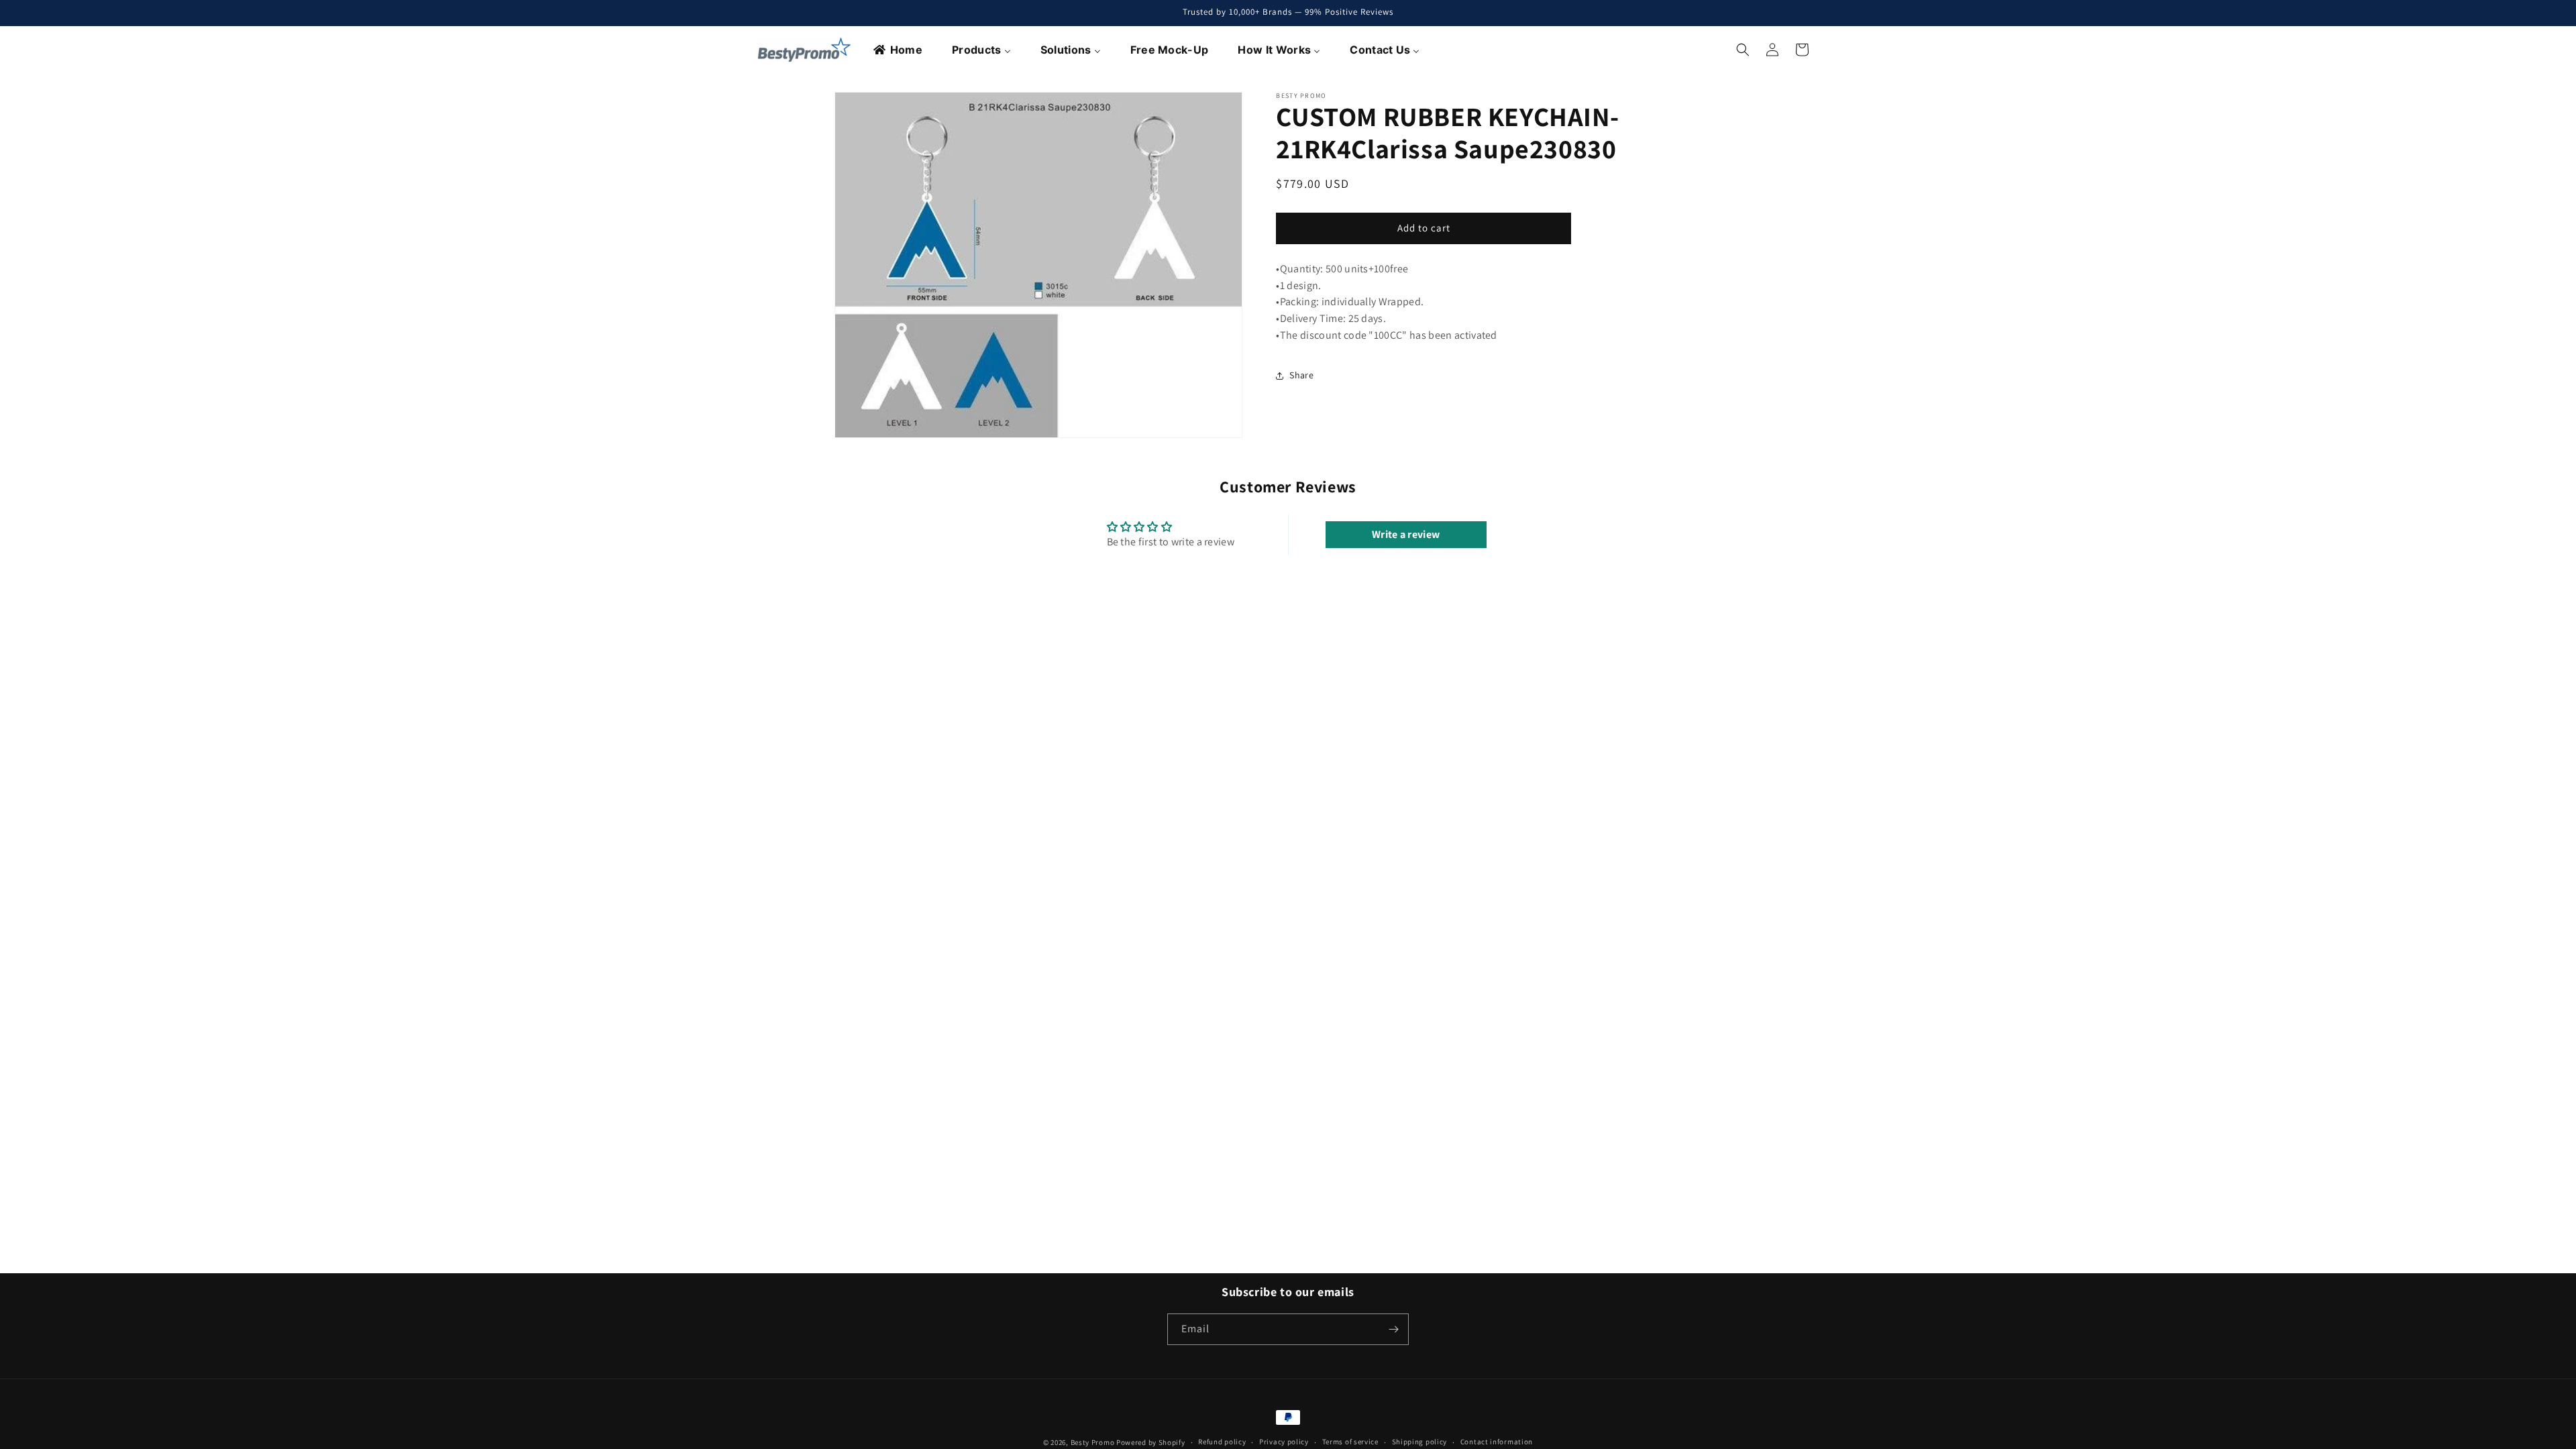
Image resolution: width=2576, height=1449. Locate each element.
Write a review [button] (1406, 534)
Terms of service (1350, 1442)
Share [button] (1301, 375)
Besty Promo (1093, 1442)
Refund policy (1222, 1442)
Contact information (1497, 1442)
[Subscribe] (1393, 1329)
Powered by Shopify (1151, 1442)
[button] (1743, 50)
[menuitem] (899, 50)
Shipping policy (1420, 1442)
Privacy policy (1284, 1442)
